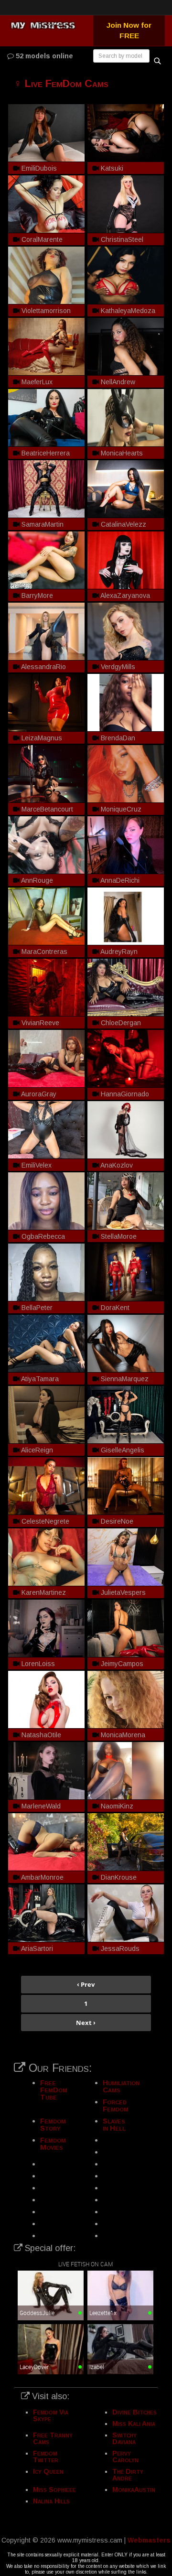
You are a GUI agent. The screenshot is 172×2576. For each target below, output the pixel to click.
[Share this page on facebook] (163, 1055)
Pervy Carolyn (125, 2457)
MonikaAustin (134, 2489)
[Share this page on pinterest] (163, 1088)
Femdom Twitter (46, 2457)
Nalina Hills (51, 2501)
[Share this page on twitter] (163, 1039)
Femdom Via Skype (51, 2415)
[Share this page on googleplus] (163, 1104)
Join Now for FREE (129, 30)
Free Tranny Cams (53, 2438)
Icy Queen (48, 2471)
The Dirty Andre (128, 2475)
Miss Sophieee (54, 2489)
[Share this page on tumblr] (163, 1072)
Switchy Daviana (124, 2438)
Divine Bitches (134, 2412)
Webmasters (149, 2540)
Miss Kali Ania (134, 2424)
